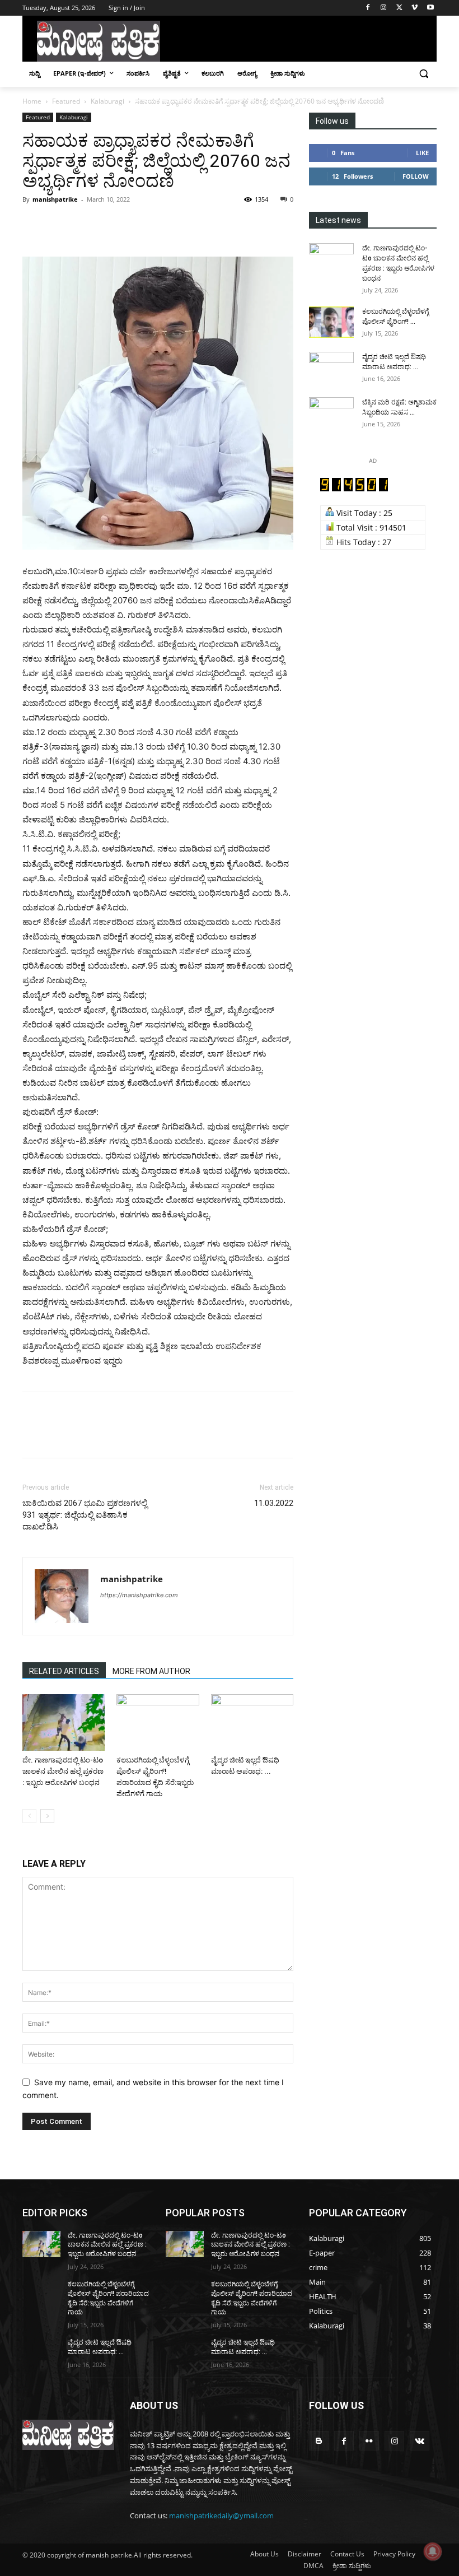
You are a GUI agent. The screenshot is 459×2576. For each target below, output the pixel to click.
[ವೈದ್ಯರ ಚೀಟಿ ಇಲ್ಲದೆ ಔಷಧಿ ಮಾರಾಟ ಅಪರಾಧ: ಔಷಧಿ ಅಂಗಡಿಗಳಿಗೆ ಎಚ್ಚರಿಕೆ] (252, 1722)
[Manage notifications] (433, 2551)
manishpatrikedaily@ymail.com (221, 2515)
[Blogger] (319, 2441)
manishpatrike (55, 199)
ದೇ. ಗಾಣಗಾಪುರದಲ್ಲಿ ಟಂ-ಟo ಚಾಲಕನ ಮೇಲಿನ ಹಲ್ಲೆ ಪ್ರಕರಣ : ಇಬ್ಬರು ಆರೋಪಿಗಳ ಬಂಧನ (63, 1771)
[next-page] (47, 1816)
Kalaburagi (107, 101)
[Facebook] (368, 8)
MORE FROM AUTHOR (151, 1671)
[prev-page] (29, 1816)
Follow (416, 176)
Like (422, 153)
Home (32, 101)
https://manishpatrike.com (139, 1595)
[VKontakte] (420, 2441)
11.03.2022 (274, 1503)
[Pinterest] (85, 225)
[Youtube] (430, 8)
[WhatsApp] (111, 225)
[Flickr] (369, 2441)
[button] (423, 74)
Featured (66, 101)
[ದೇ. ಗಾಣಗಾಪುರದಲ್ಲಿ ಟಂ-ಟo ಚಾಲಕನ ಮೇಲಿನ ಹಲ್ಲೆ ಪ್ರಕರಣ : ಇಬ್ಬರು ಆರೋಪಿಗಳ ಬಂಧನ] (64, 1722)
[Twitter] (399, 8)
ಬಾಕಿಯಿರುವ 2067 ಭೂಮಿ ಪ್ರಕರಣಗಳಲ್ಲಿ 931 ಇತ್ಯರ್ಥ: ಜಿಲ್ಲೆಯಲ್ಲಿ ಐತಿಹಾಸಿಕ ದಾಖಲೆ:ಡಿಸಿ (85, 1515)
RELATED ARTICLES (64, 1671)
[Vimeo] (414, 8)
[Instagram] (384, 8)
